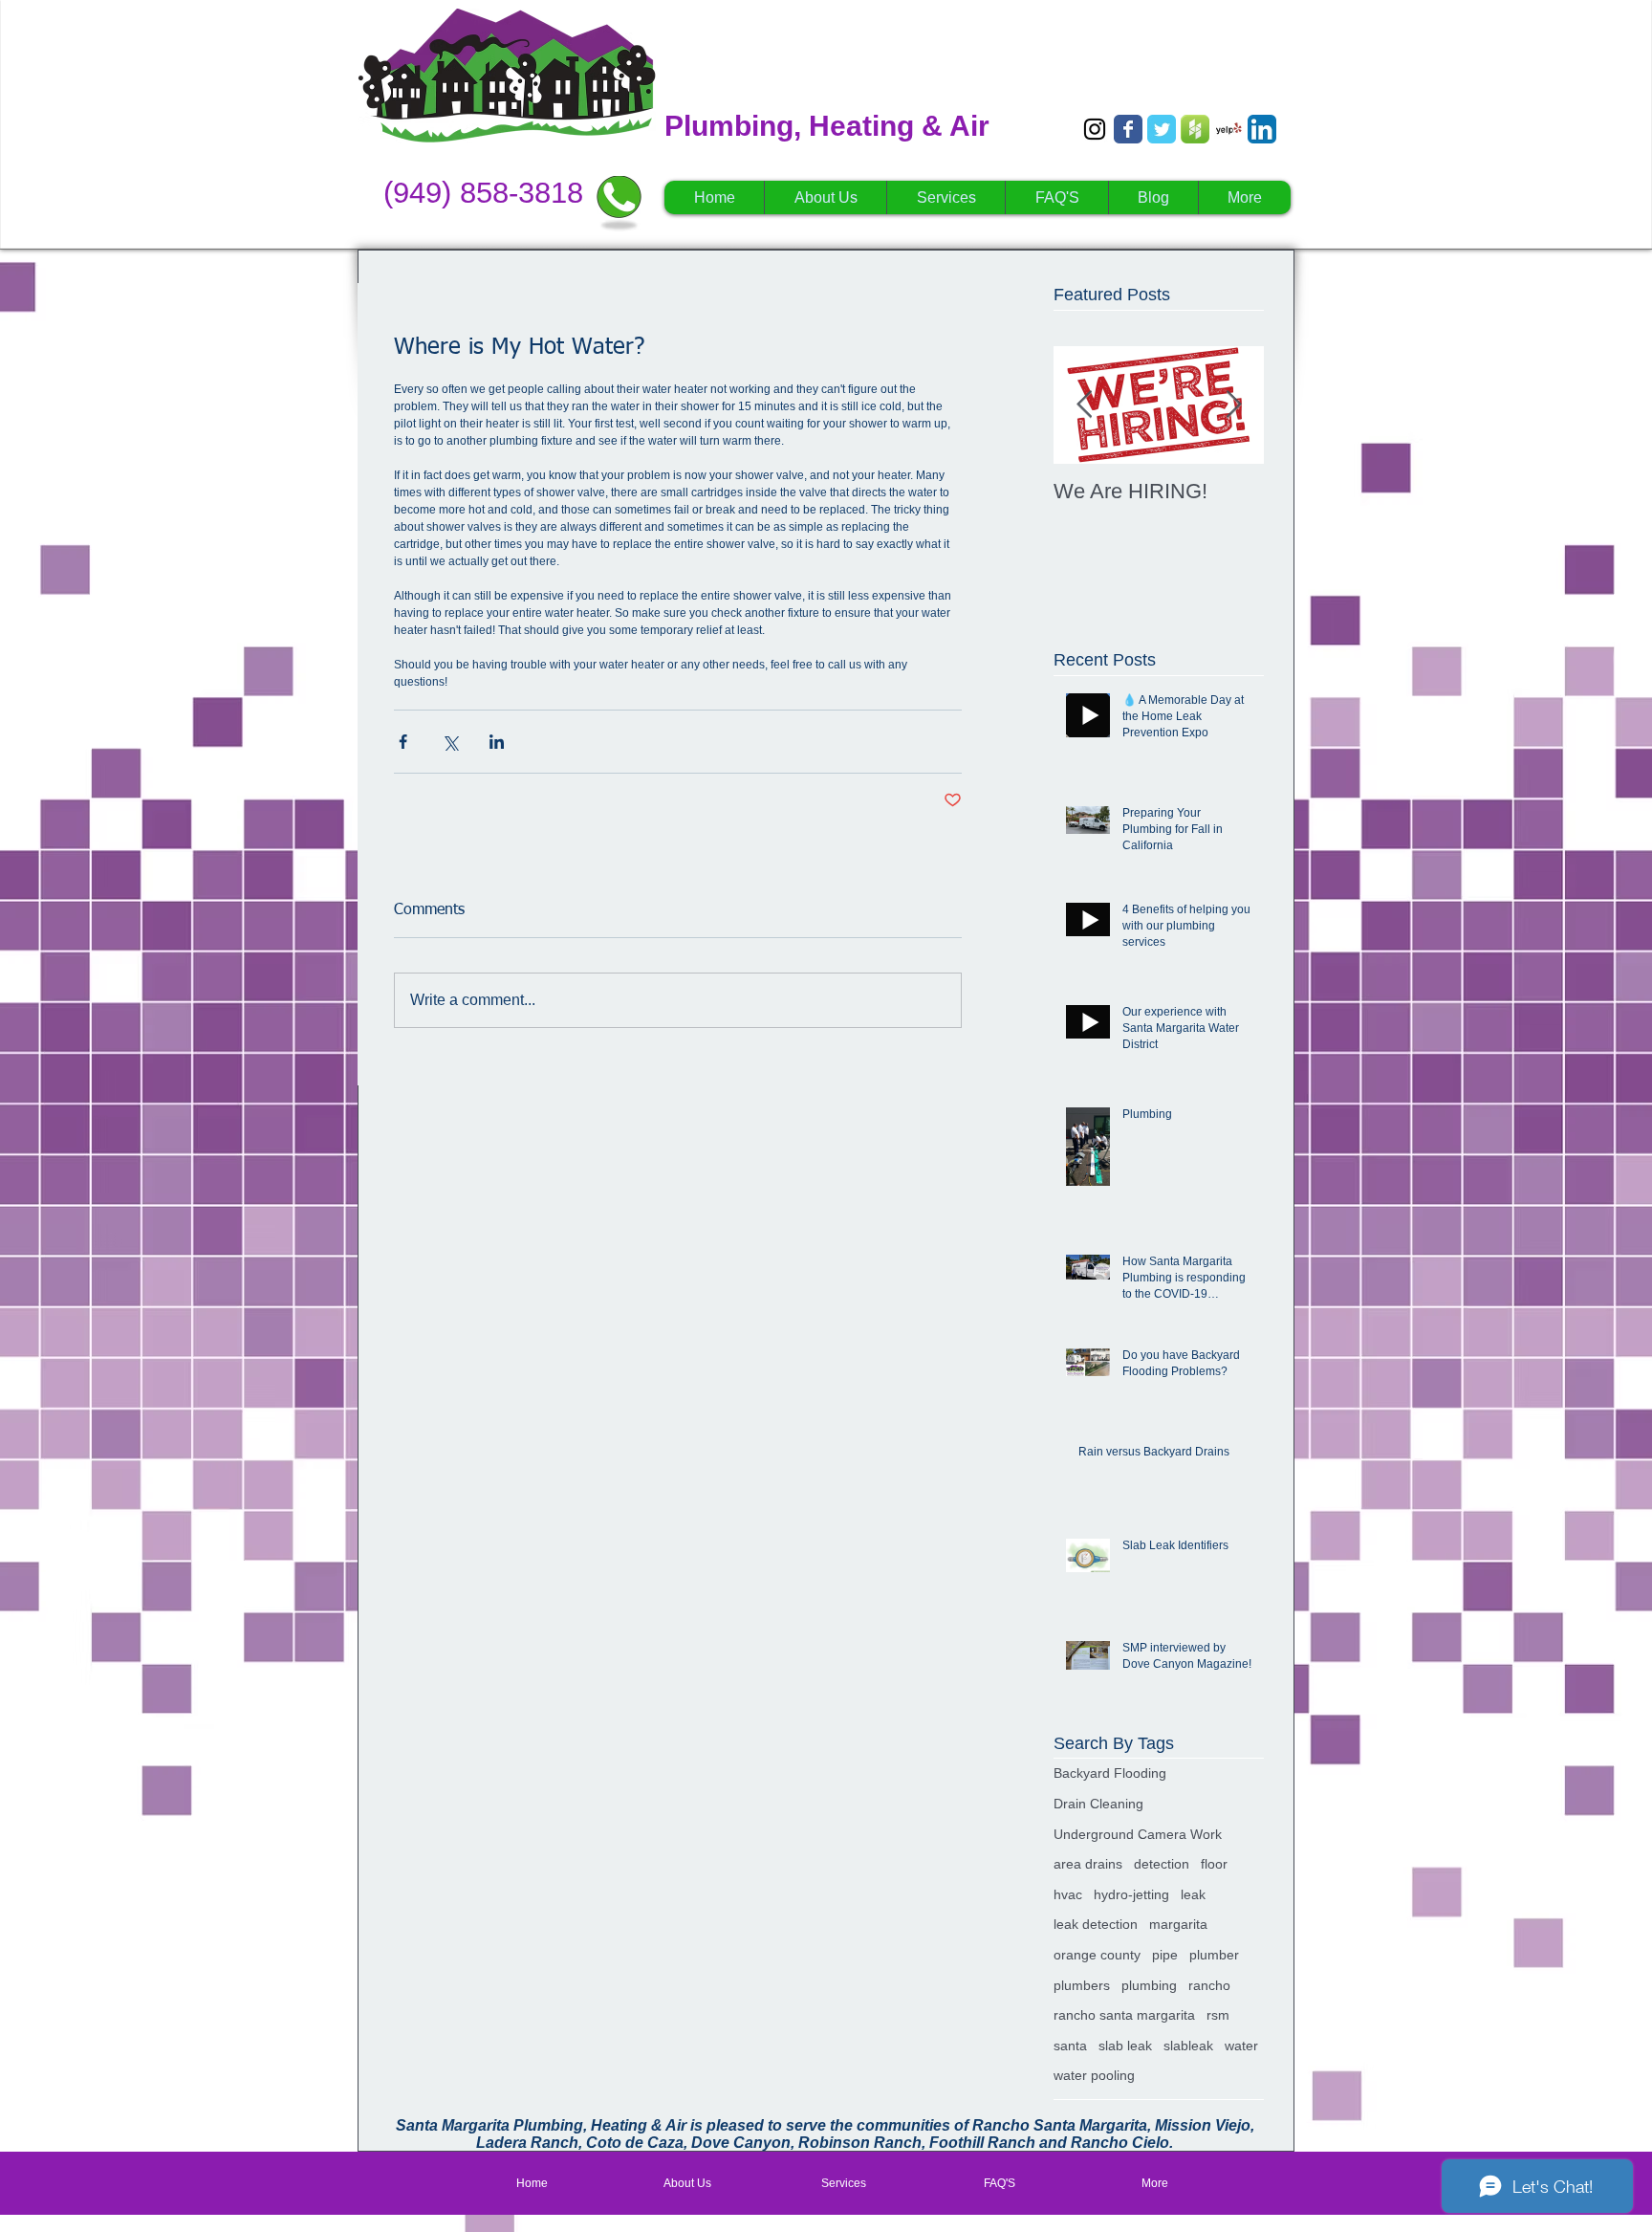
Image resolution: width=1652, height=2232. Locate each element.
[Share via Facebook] (403, 742)
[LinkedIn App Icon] (1262, 129)
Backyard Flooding (1110, 1773)
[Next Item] (1233, 405)
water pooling (1094, 2075)
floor (1214, 1864)
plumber (1214, 1955)
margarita (1178, 1924)
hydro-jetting (1131, 1894)
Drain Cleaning (1098, 1804)
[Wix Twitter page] (1162, 129)
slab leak (1125, 2046)
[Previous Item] (1084, 405)
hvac (1068, 1894)
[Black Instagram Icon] (1095, 129)
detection (1162, 1864)
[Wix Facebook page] (1128, 129)
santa (1070, 2046)
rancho (1209, 1985)
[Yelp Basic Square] (1228, 129)
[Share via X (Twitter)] (450, 742)
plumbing (1149, 1985)
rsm (1218, 2015)
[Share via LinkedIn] (497, 742)
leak (1193, 1894)
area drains (1088, 1864)
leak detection (1096, 1924)
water (1241, 2046)
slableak (1188, 2046)
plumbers (1082, 1985)
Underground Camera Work (1138, 1834)
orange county (1097, 1955)
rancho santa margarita (1124, 2015)
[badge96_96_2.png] (1195, 129)
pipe (1165, 1955)
